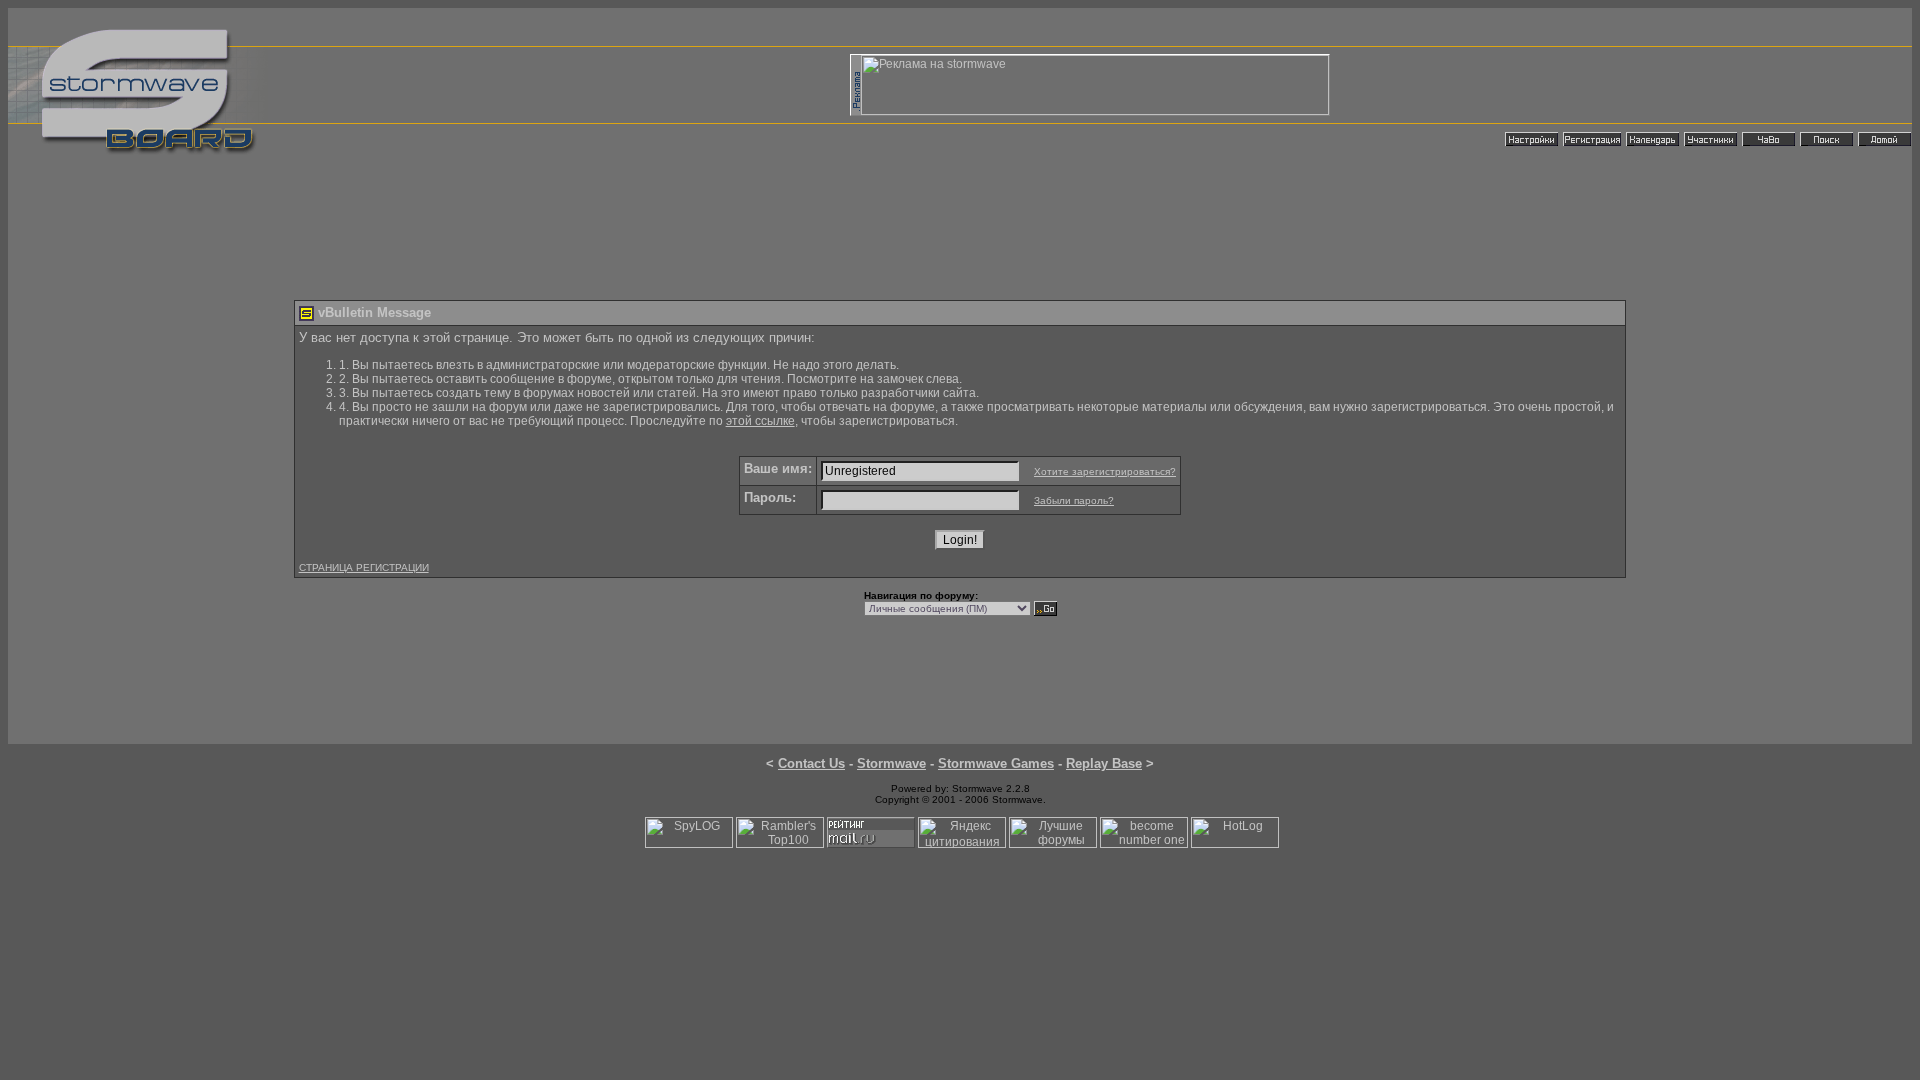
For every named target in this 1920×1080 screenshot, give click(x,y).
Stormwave (891, 763)
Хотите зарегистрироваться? (1105, 471)
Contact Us (811, 763)
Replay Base (1104, 763)
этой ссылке (760, 421)
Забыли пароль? (1074, 500)
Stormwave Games (996, 763)
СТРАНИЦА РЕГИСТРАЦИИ (364, 567)
